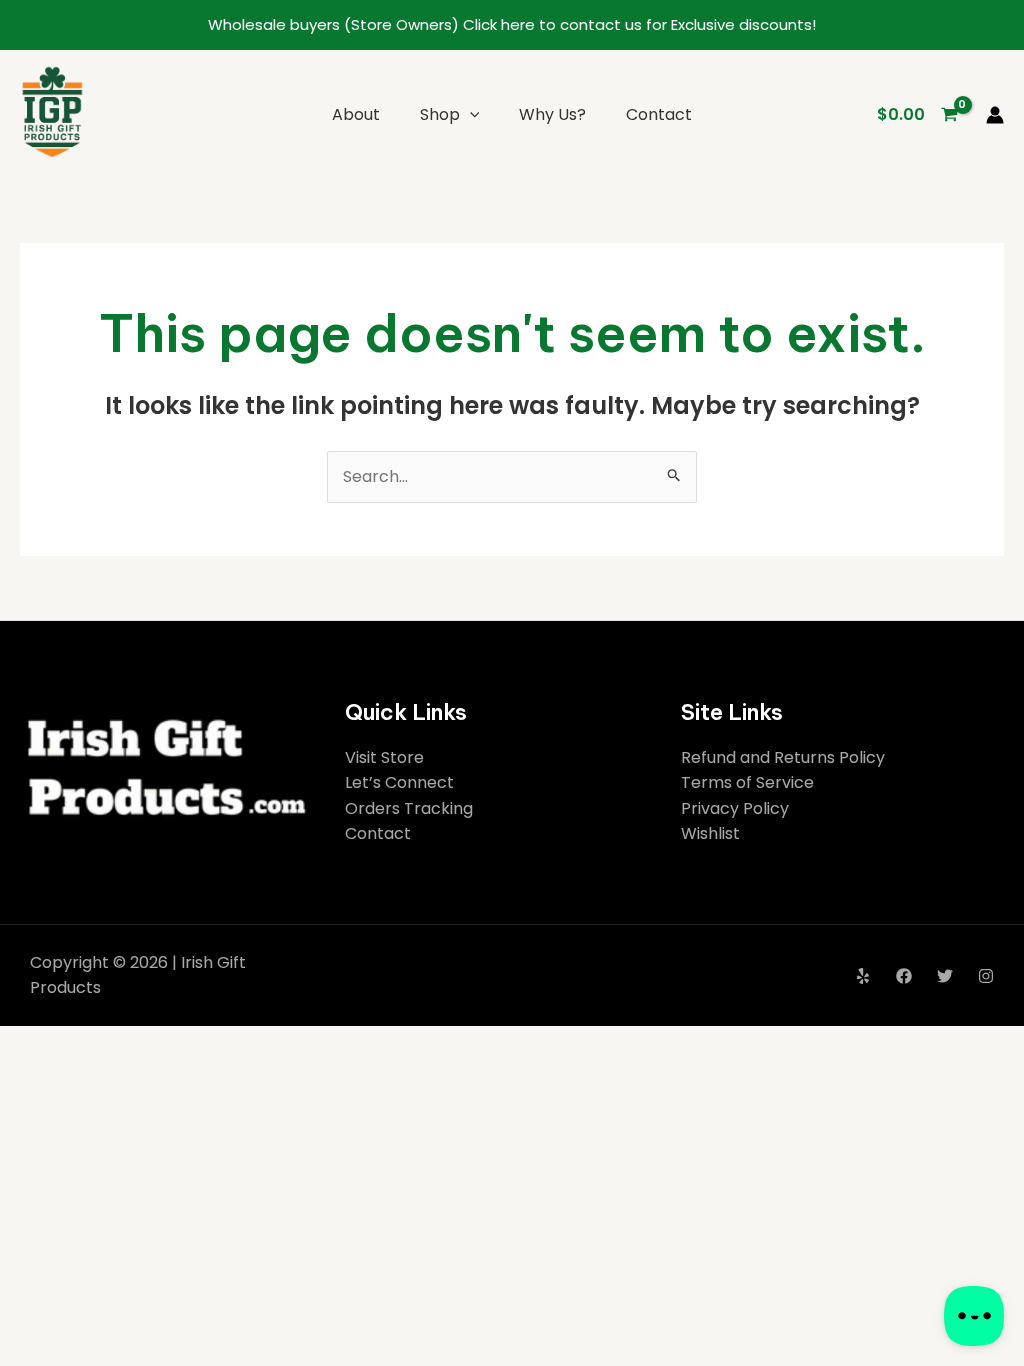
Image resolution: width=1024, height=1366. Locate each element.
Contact (659, 114)
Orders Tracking (409, 808)
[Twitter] (945, 976)
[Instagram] (986, 976)
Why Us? (552, 114)
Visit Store (384, 757)
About (356, 114)
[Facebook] (904, 976)
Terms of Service (747, 782)
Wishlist (710, 833)
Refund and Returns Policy (783, 757)
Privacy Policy (735, 808)
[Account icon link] (995, 115)
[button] (470, 114)
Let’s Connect (399, 782)
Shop (440, 114)
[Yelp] (863, 976)
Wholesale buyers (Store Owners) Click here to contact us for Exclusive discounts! (512, 24)
